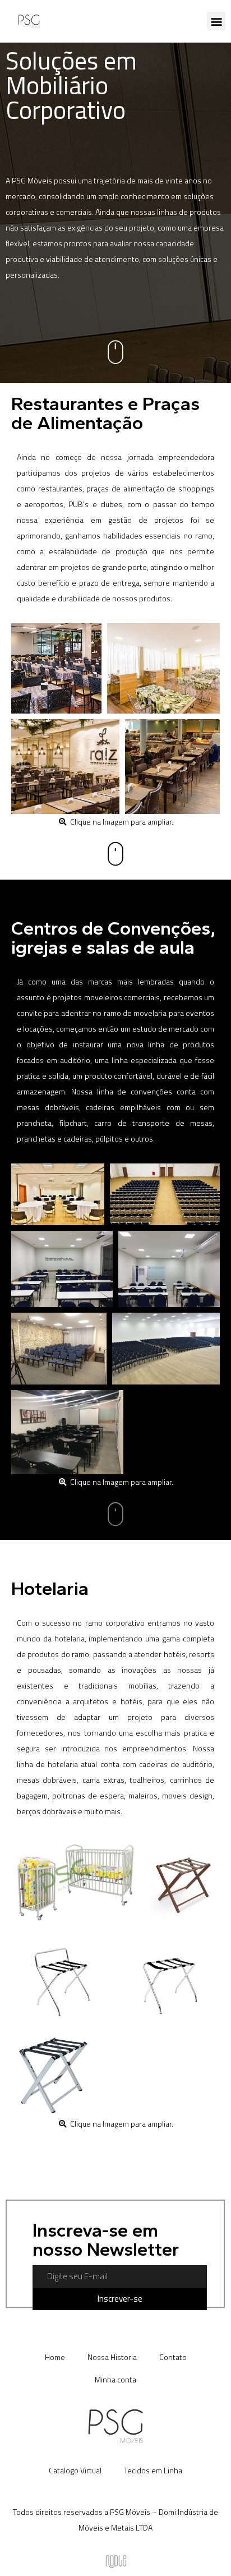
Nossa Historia (112, 2357)
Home (55, 2357)
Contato (173, 2357)
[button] (216, 21)
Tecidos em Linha (153, 2470)
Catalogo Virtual (75, 2470)
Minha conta (115, 2379)
